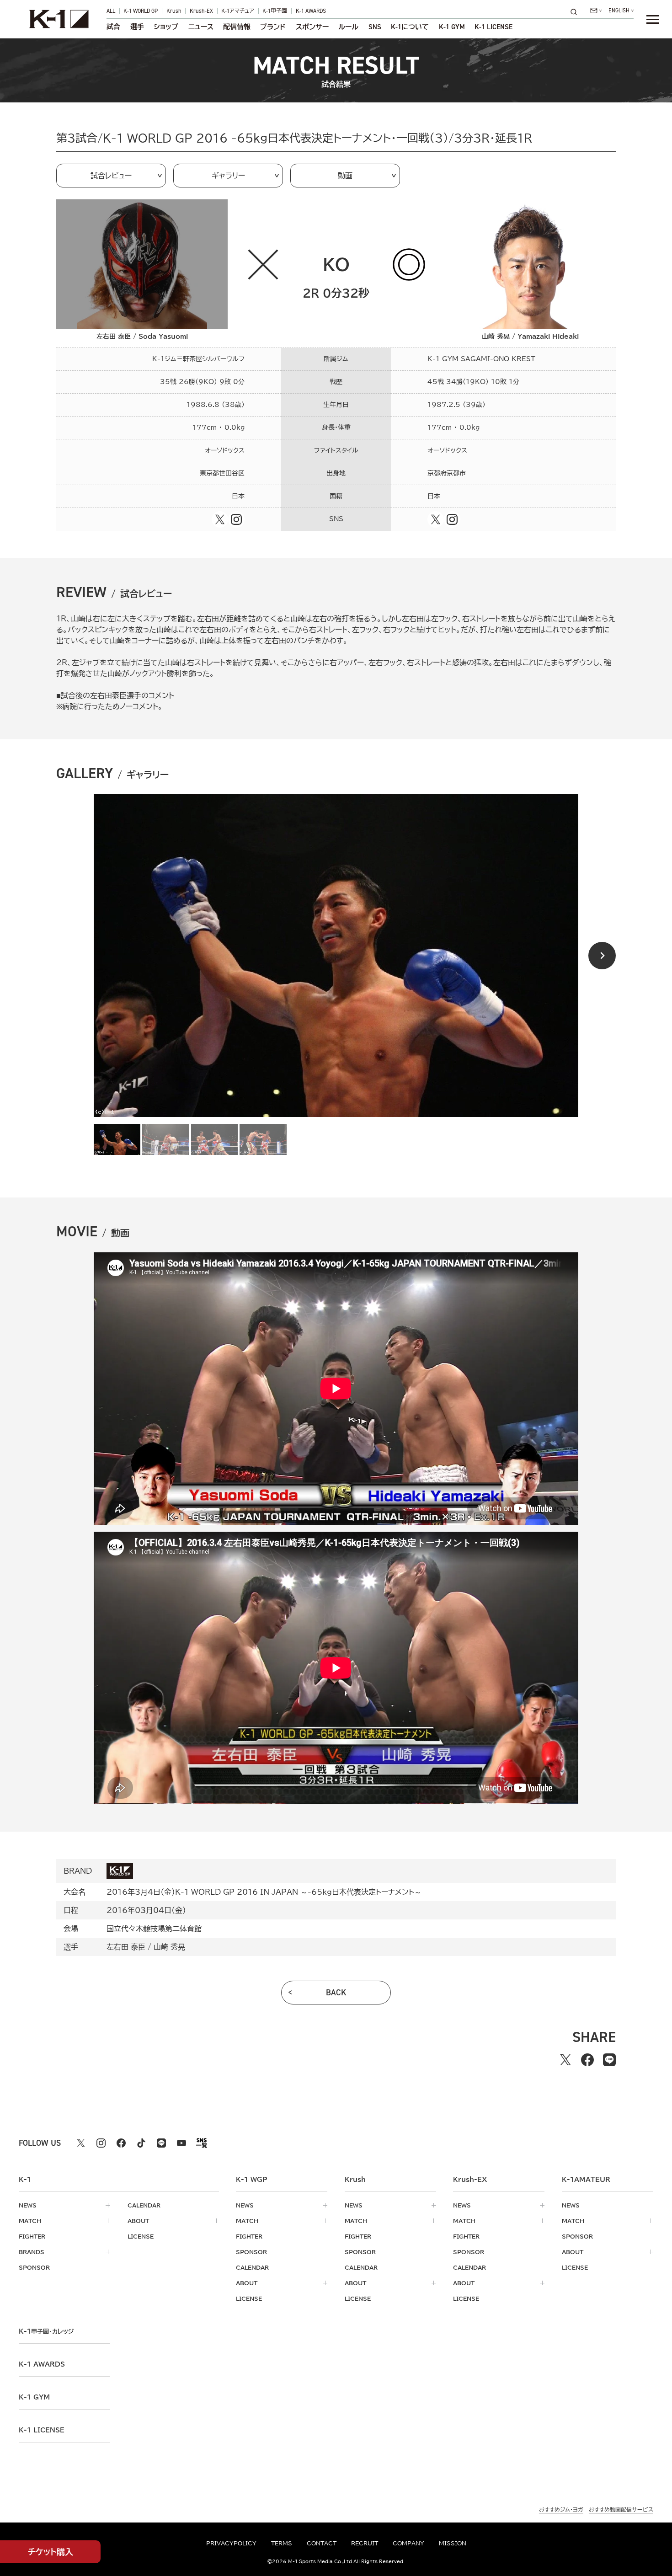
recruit (365, 2543)
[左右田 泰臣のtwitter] (220, 519)
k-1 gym (34, 2397)
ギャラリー (228, 176)
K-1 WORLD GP (141, 11)
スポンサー (312, 27)
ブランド (273, 27)
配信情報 (237, 27)
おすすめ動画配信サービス (621, 2509)
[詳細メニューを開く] (653, 19)
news (28, 2205)
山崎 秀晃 (169, 1947)
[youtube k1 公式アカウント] (181, 2143)
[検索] (576, 12)
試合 (113, 27)
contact (322, 2543)
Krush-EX (201, 11)
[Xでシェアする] (565, 2060)
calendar (144, 2205)
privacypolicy (231, 2543)
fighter (32, 2236)
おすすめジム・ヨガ (561, 2509)
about (138, 2221)
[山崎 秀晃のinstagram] (452, 519)
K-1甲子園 (275, 11)
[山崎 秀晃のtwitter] (436, 519)
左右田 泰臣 (126, 1947)
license (141, 2236)
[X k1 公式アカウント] (81, 2143)
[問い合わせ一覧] (596, 11)
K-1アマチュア (238, 11)
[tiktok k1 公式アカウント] (141, 2143)
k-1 (46, 2331)
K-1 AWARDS (311, 11)
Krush (174, 11)
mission (453, 2543)
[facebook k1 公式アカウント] (121, 2143)
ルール (348, 27)
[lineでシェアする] (609, 2060)
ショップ (166, 27)
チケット (51, 2552)
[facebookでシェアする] (587, 2060)
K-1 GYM (452, 27)
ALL (111, 11)
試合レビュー (111, 176)
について (410, 27)
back (336, 1993)
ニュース (201, 27)
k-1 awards (42, 2364)
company (408, 2543)
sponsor (34, 2267)
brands (32, 2252)
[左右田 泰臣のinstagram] (236, 519)
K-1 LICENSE (493, 27)
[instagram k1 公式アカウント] (101, 2143)
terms (282, 2543)
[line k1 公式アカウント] (161, 2143)
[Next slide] (602, 956)
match (30, 2221)
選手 (137, 27)
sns (375, 27)
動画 (345, 176)
